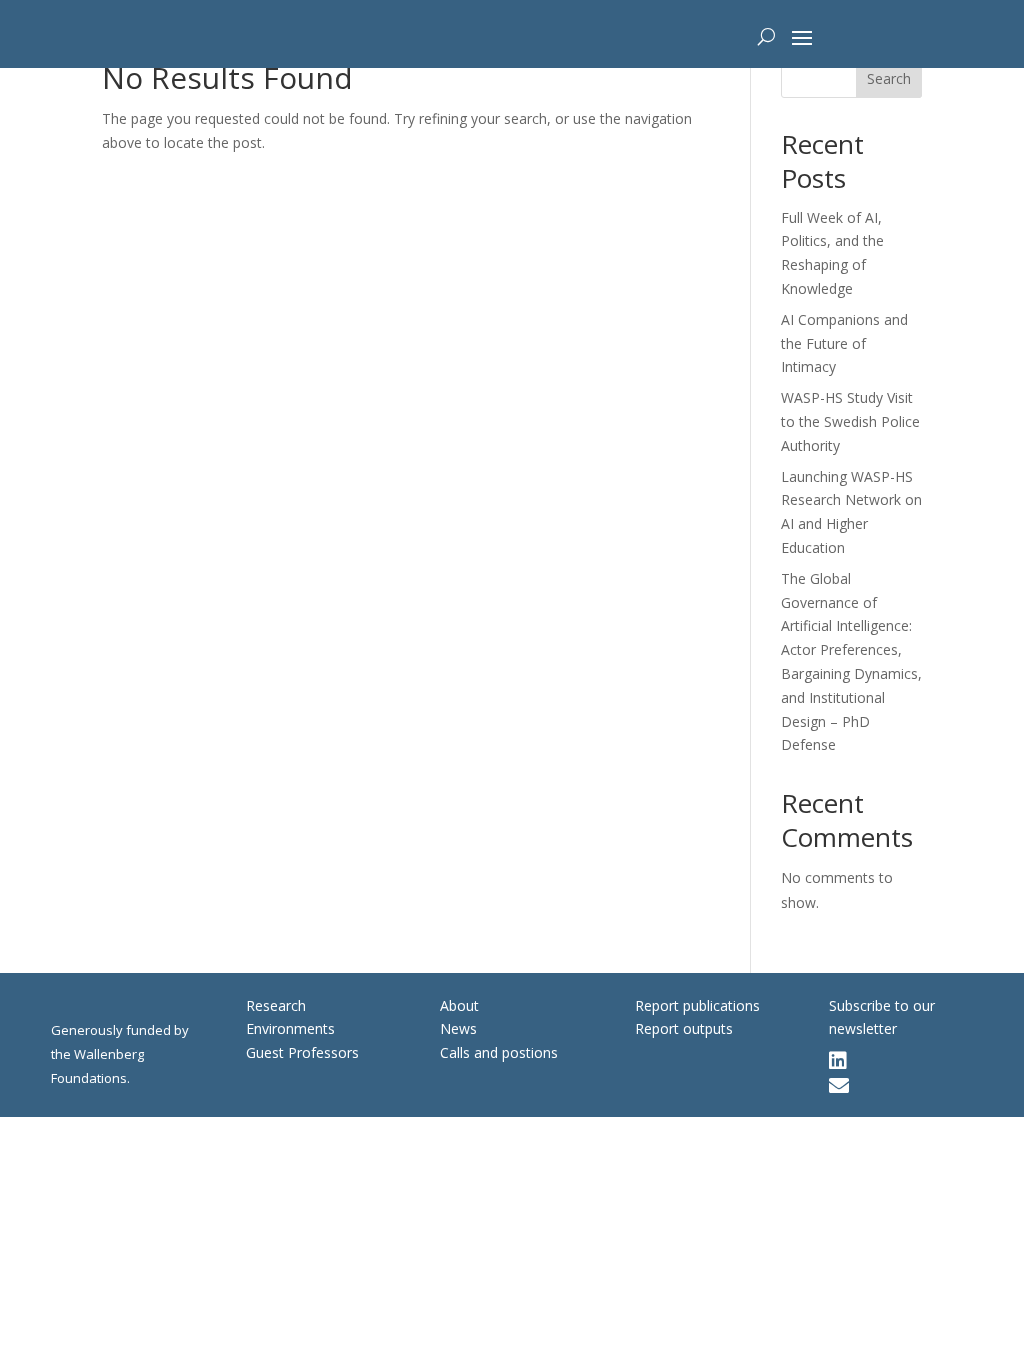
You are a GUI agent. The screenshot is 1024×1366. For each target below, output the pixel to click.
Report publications (697, 1005)
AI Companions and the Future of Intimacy (844, 343)
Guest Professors (302, 1052)
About (459, 1005)
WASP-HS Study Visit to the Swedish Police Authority (850, 421)
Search (889, 78)
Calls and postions (499, 1052)
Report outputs (684, 1028)
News (458, 1028)
